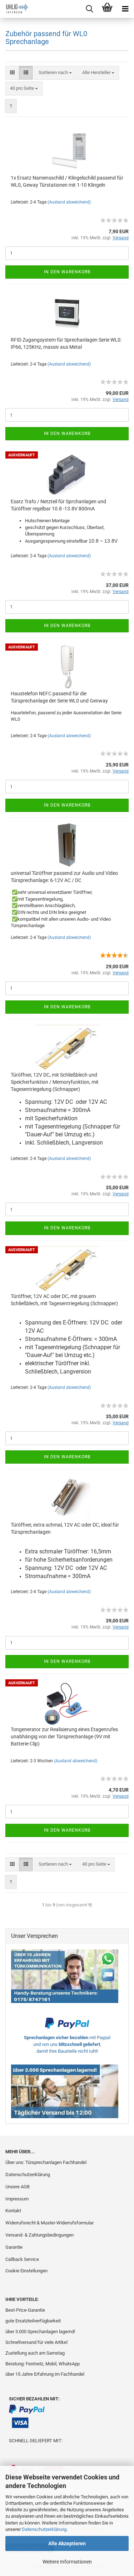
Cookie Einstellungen (26, 2271)
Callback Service (22, 2259)
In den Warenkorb (67, 272)
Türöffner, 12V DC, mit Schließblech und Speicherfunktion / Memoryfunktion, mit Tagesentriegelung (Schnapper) (55, 1082)
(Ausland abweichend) (69, 202)
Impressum (17, 2199)
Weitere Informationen (67, 2562)
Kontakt (13, 2211)
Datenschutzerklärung (44, 2529)
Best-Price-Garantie (25, 2310)
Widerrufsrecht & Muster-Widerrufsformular (49, 2223)
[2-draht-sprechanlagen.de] (14, 9)
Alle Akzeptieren (67, 2543)
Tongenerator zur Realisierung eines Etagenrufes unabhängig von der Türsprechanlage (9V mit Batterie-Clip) (64, 1737)
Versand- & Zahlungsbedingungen (39, 2235)
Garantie (14, 2247)
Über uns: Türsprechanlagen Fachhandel (46, 2162)
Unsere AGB (18, 2187)
